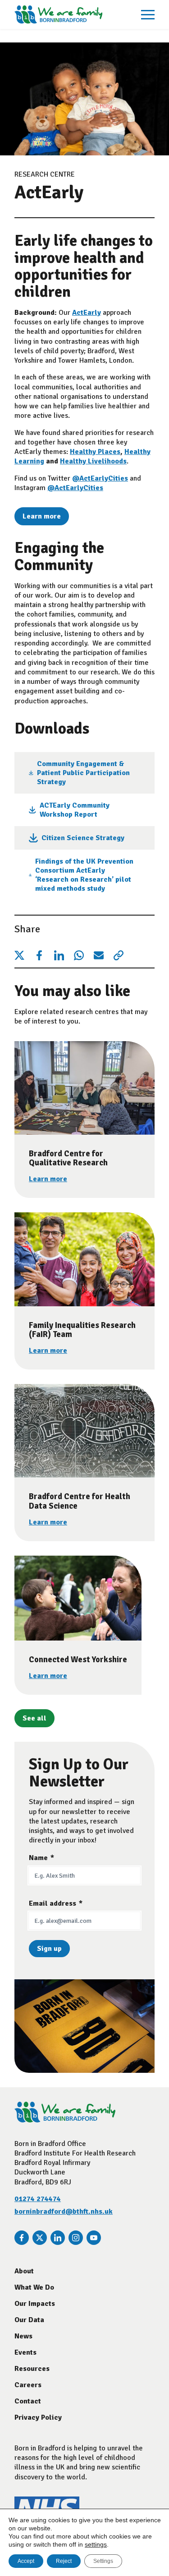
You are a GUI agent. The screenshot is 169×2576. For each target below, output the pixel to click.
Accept (26, 2561)
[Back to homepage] (58, 14)
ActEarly (87, 313)
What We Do (34, 2287)
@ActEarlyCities (100, 478)
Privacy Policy (38, 2417)
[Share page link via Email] (99, 955)
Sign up (49, 1949)
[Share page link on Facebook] (39, 955)
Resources (32, 2369)
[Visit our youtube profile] (94, 2238)
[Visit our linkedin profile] (58, 2238)
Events (25, 2352)
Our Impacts (35, 2304)
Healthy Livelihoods (93, 461)
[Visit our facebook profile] (22, 2238)
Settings (103, 2561)
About (24, 2271)
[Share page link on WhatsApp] (79, 955)
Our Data (29, 2320)
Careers (28, 2385)
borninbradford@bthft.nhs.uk (64, 2211)
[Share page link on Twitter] (19, 955)
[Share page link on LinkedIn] (59, 955)
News (23, 2336)
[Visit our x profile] (40, 2238)
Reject (64, 2561)
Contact (28, 2401)
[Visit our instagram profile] (76, 2238)
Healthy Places (95, 452)
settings (96, 2544)
